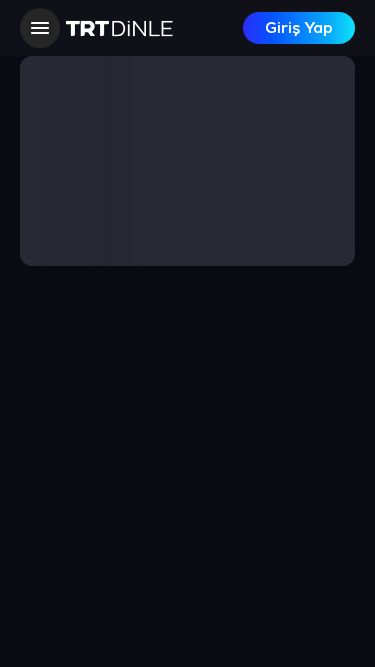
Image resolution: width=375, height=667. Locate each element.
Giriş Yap (299, 28)
